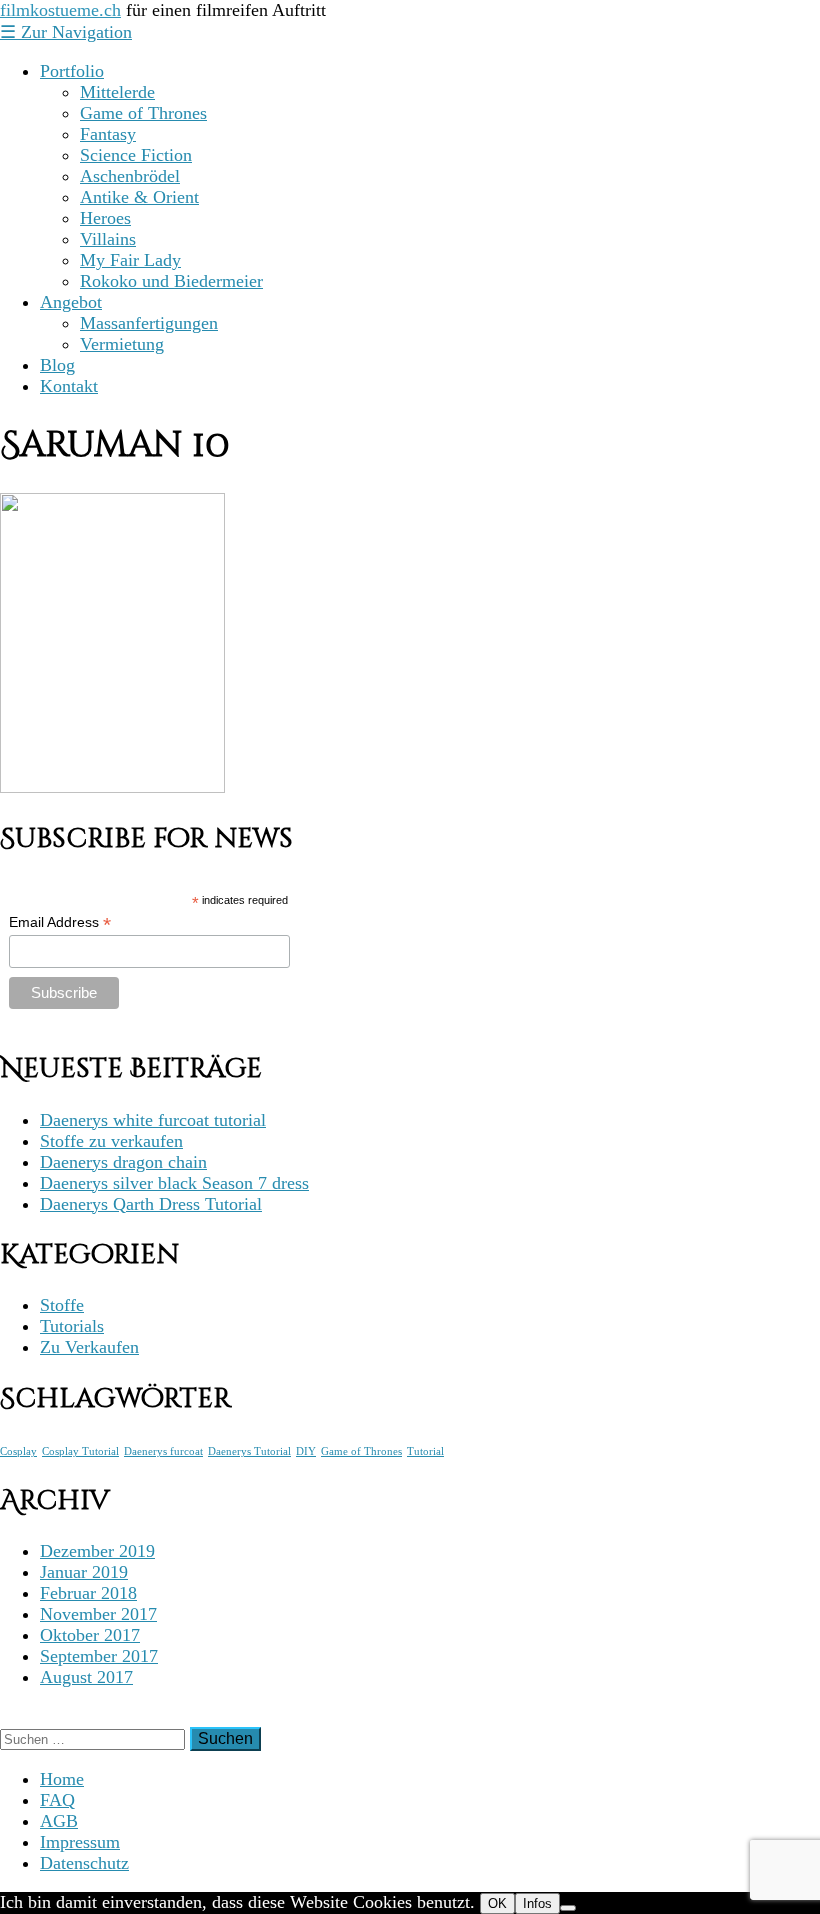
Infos (537, 1903)
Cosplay (18, 1451)
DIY (306, 1451)
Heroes (105, 218)
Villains (108, 239)
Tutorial (425, 1451)
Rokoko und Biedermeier (171, 281)
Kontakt (69, 386)
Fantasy (108, 134)
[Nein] (568, 1908)
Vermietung (122, 344)
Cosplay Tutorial (80, 1451)
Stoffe (62, 1305)
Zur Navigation (66, 32)
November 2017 (98, 1614)
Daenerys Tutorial (249, 1451)
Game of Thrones (143, 113)
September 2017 (99, 1656)
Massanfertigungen (149, 323)
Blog (57, 365)
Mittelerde (117, 92)
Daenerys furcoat (163, 1451)
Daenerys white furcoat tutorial (153, 1120)
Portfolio (72, 71)
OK (497, 1903)
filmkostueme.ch (60, 10)
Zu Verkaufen (89, 1347)
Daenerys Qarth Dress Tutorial (151, 1204)
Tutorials (72, 1326)
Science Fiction (136, 155)
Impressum (80, 1842)
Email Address (60, 922)
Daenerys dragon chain (123, 1162)
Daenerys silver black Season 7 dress (174, 1183)
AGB (59, 1821)
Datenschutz (84, 1863)
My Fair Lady (130, 260)
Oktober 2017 (90, 1635)
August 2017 (86, 1677)
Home (62, 1779)
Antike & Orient (139, 197)
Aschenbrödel (130, 176)
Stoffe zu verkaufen (111, 1141)
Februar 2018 (88, 1593)
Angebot (71, 302)
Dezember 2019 (97, 1551)
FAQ (57, 1800)
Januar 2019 (84, 1572)
